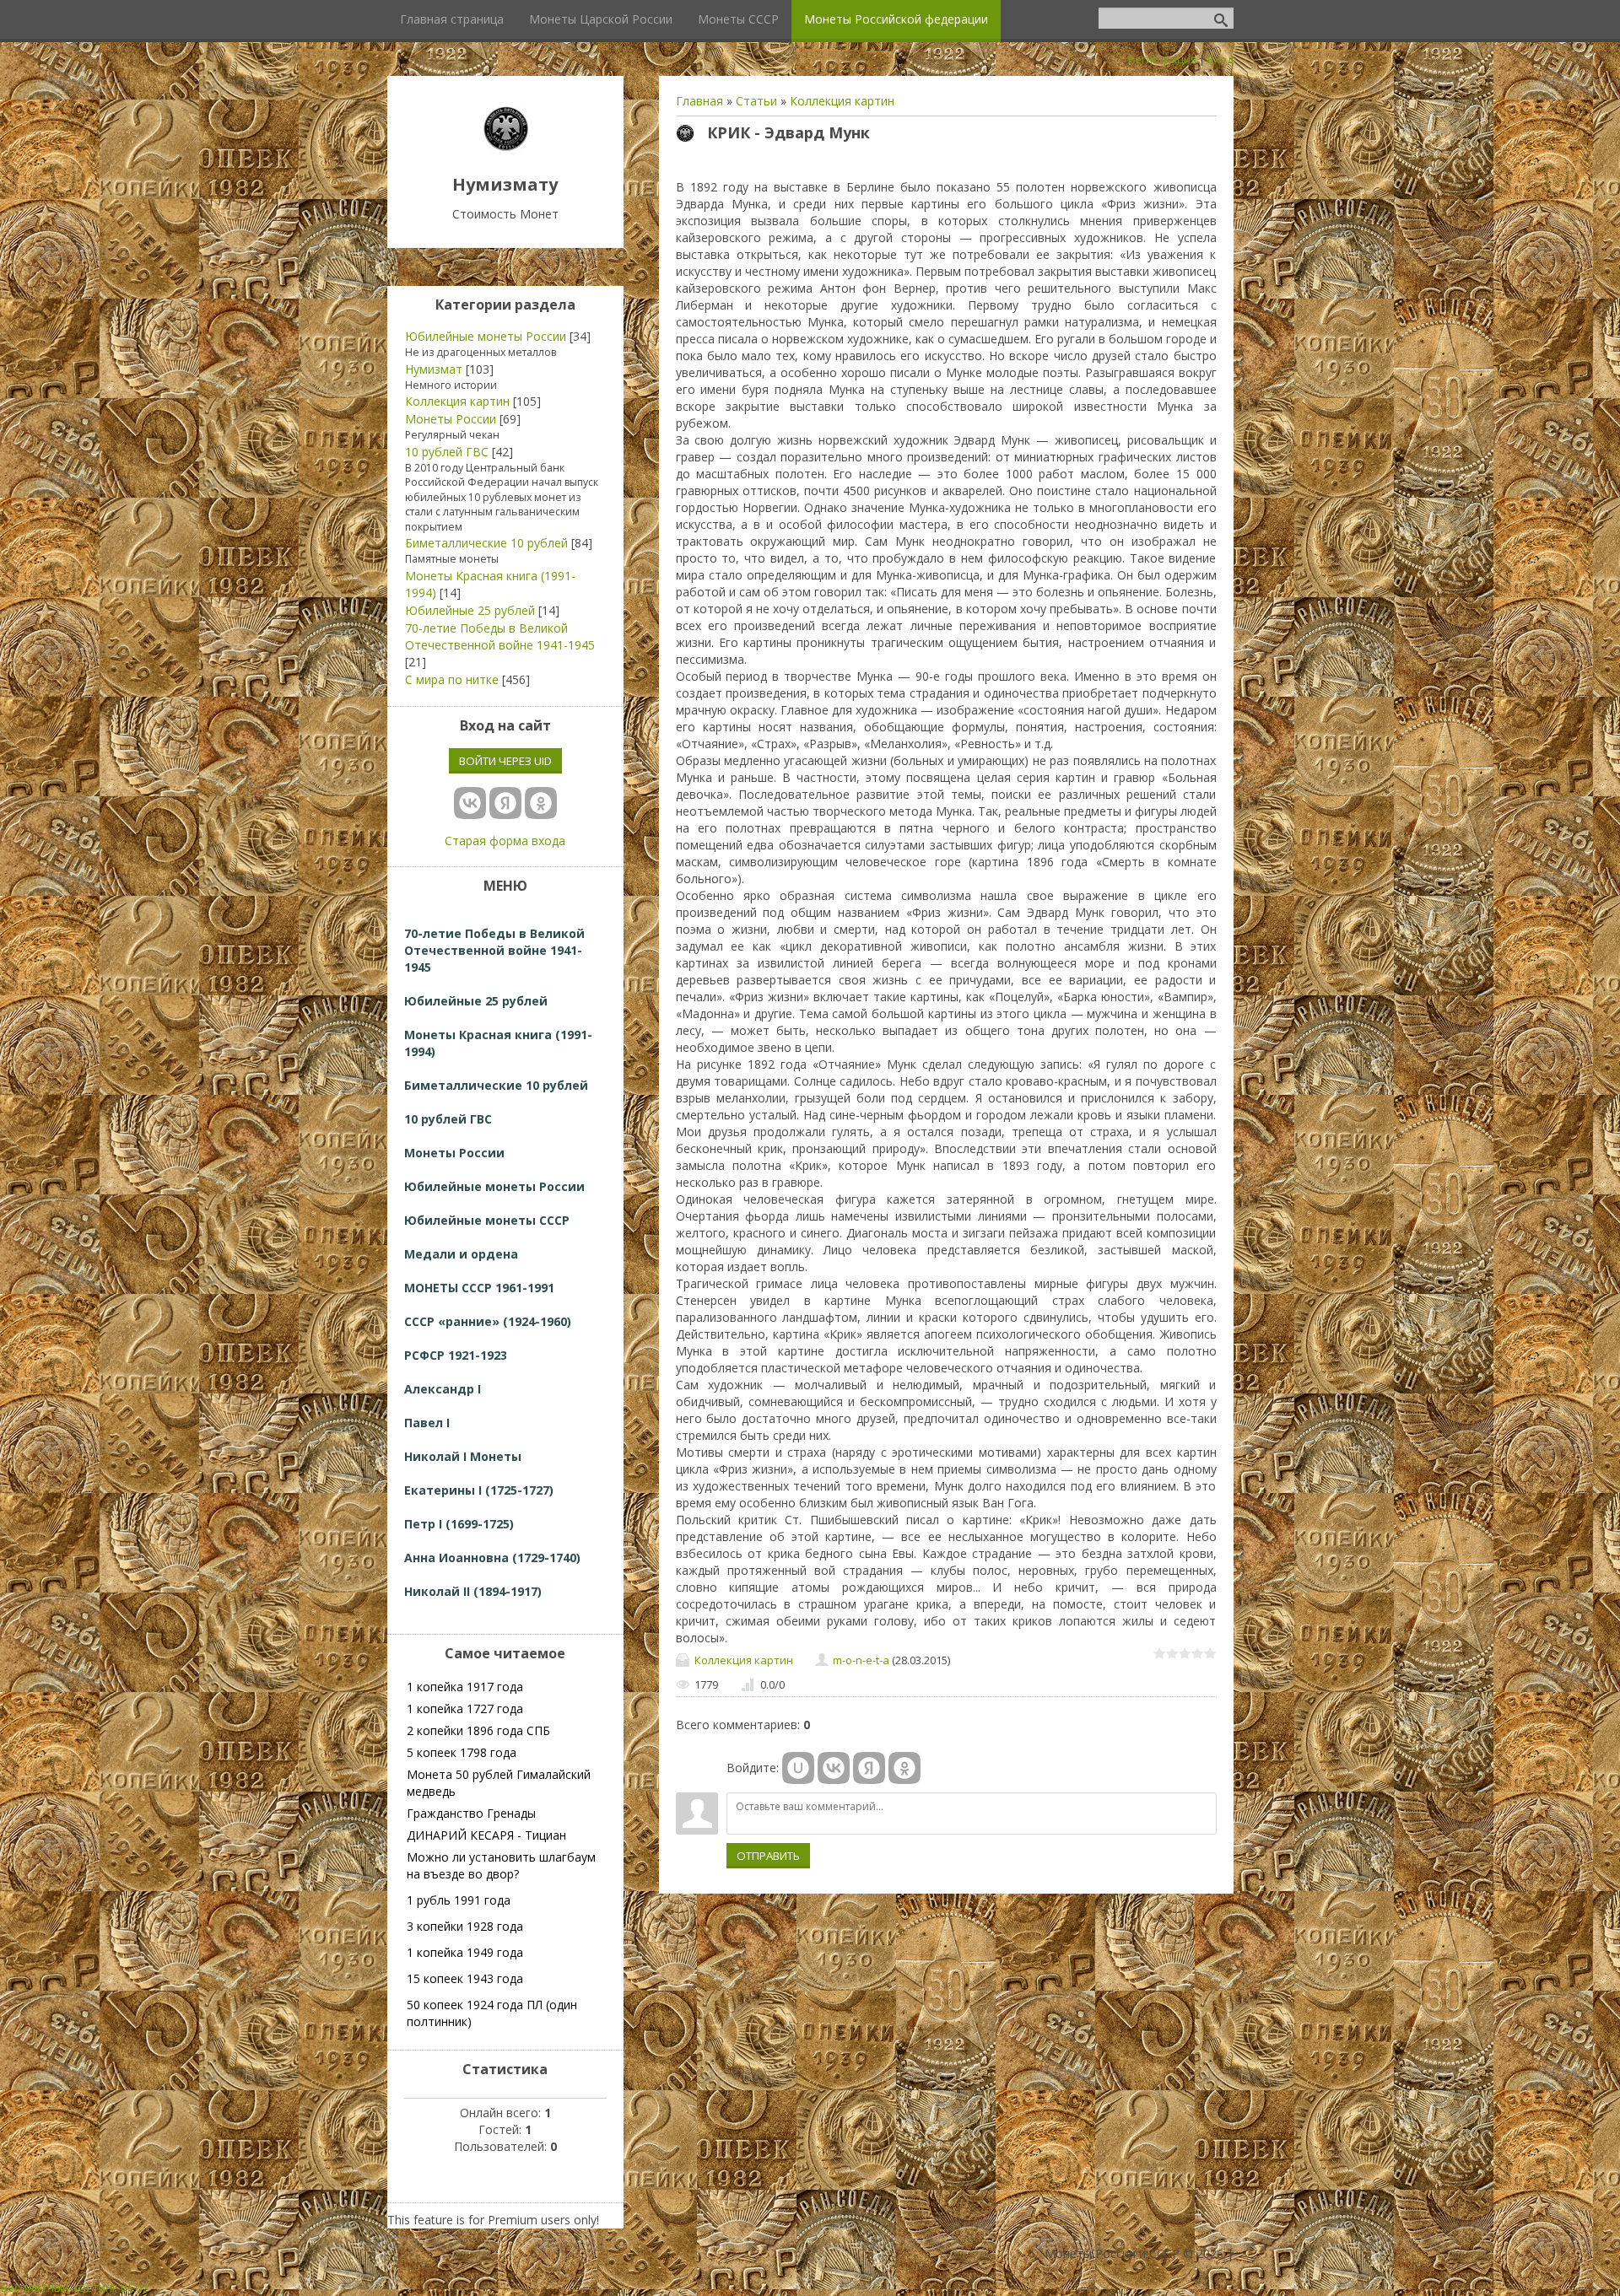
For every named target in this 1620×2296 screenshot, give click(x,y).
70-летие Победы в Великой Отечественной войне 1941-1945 (500, 636)
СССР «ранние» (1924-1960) (488, 1321)
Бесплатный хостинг (59, 2287)
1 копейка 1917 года (465, 1687)
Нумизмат (434, 369)
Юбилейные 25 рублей (470, 610)
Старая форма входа (505, 841)
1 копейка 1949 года (465, 1952)
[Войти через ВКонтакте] (834, 1768)
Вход (1220, 59)
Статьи (756, 101)
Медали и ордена (461, 1254)
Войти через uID (505, 761)
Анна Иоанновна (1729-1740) (492, 1558)
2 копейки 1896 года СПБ (478, 1730)
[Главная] (505, 146)
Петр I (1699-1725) (459, 1524)
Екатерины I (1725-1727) (479, 1490)
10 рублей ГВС (447, 452)
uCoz (135, 2287)
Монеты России (451, 419)
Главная (699, 101)
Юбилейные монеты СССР (487, 1220)
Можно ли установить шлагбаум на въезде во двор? (501, 1865)
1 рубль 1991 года (459, 1900)
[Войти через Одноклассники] (904, 1768)
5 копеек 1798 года (462, 1752)
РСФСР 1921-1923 (456, 1355)
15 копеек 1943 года (465, 1978)
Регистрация (1162, 59)
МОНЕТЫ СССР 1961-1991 (479, 1288)
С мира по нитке (452, 679)
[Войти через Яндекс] (869, 1768)
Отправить (768, 1856)
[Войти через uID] (798, 1768)
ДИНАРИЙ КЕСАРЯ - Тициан (486, 1835)
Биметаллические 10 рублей (486, 543)
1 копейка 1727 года (465, 1709)
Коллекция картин (842, 101)
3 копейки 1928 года (465, 1926)
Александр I (443, 1389)
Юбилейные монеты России (486, 336)
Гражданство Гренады (471, 1813)
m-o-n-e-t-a (861, 1660)
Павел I (427, 1423)
